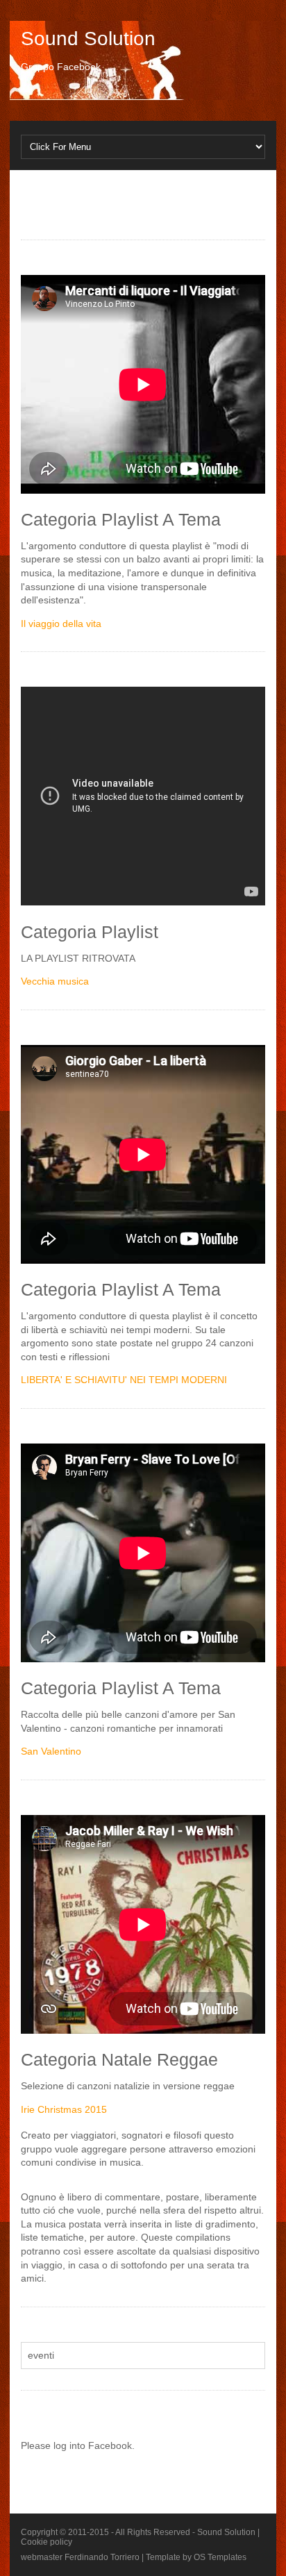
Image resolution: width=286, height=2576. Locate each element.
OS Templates (220, 2557)
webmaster (42, 2557)
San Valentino (51, 1751)
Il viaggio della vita (61, 624)
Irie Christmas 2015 (64, 2109)
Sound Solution (88, 39)
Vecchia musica (55, 981)
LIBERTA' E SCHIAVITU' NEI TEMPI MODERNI (124, 1380)
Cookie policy (47, 2542)
